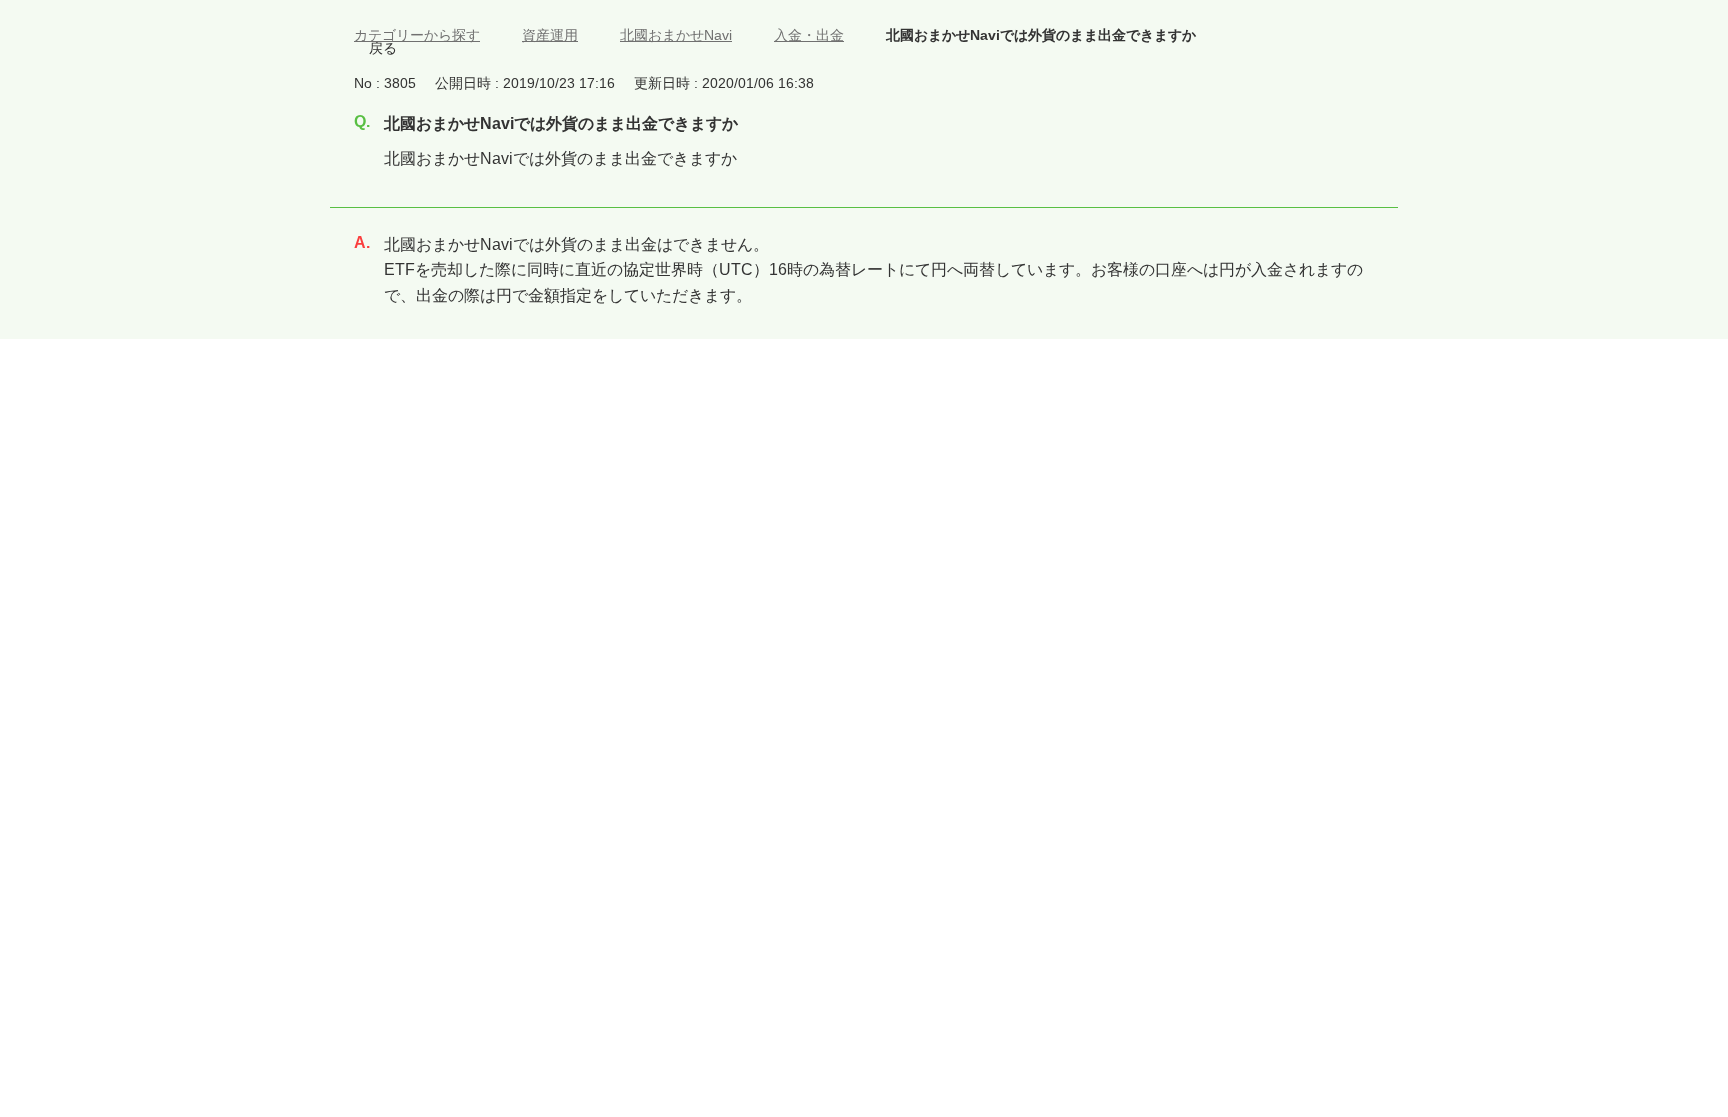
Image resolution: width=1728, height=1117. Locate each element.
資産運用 (550, 35)
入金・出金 (809, 35)
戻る (383, 48)
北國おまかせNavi (676, 35)
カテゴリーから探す (417, 35)
